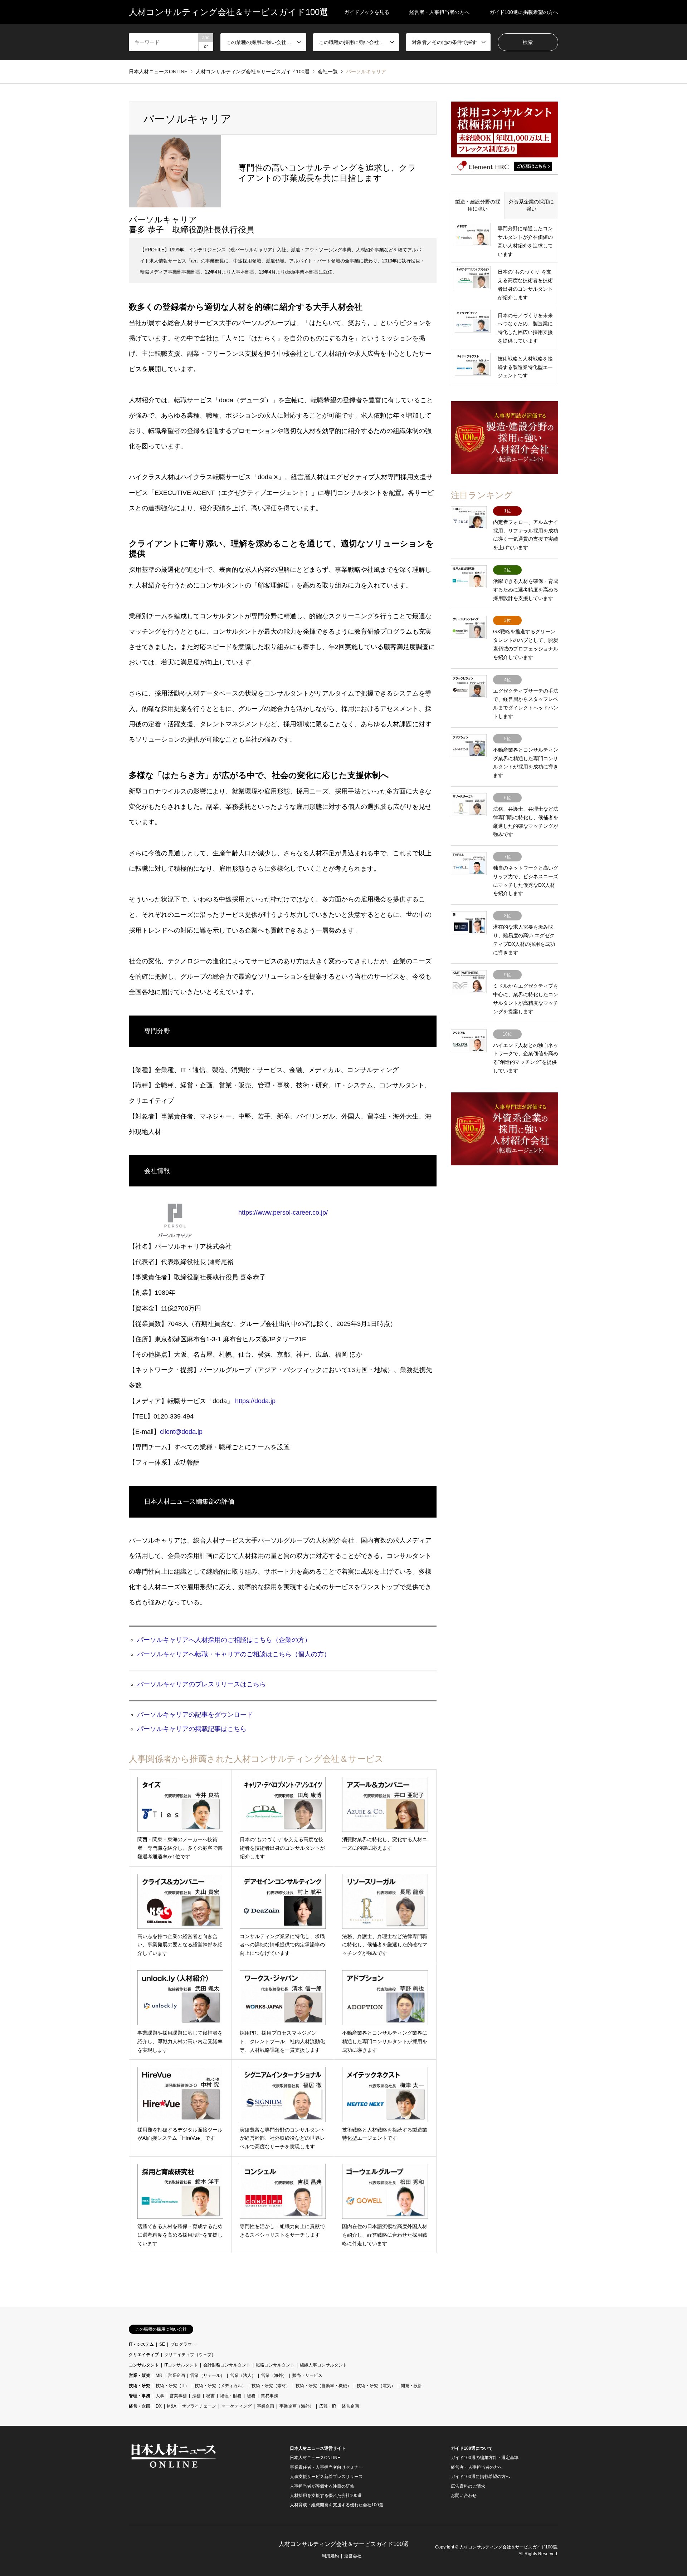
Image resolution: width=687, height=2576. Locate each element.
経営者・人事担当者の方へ (439, 12)
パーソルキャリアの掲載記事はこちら (192, 1729)
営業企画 (176, 2375)
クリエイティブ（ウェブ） (190, 2355)
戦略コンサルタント (275, 2365)
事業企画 (265, 2406)
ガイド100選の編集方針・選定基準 (485, 2458)
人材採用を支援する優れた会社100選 (326, 2496)
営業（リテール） (208, 2375)
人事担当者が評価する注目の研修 (322, 2486)
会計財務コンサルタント (227, 2365)
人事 (160, 2396)
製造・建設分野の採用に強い (478, 205)
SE (162, 2344)
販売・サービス (307, 2375)
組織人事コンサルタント (323, 2365)
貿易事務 (269, 2396)
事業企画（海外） (297, 2406)
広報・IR (328, 2406)
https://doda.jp (255, 1401)
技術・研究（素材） (271, 2386)
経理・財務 (231, 2396)
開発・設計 (411, 2386)
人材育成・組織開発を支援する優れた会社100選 (337, 2505)
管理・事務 (140, 2396)
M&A (172, 2406)
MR (159, 2375)
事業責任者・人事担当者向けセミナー (326, 2467)
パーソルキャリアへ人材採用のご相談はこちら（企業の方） (224, 1640)
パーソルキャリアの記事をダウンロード (195, 1715)
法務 (196, 2396)
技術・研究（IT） (172, 2386)
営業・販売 (140, 2375)
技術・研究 (140, 2386)
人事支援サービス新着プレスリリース (326, 2477)
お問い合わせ (464, 2496)
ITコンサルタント (181, 2365)
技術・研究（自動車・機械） (323, 2386)
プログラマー (183, 2344)
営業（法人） (243, 2375)
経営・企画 (140, 2406)
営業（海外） (274, 2375)
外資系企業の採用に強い (531, 205)
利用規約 (330, 2556)
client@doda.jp (181, 1432)
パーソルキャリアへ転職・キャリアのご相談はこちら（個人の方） (234, 1654)
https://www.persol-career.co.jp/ (283, 1213)
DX (159, 2406)
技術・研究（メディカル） (220, 2386)
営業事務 (178, 2396)
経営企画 (350, 2406)
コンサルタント (144, 2365)
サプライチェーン (199, 2406)
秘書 (210, 2396)
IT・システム (141, 2344)
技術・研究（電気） (376, 2386)
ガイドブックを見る (367, 12)
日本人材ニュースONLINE (315, 2458)
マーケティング (237, 2406)
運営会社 (353, 2556)
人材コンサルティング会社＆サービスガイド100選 (344, 2544)
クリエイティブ (144, 2355)
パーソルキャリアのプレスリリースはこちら (201, 1684)
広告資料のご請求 (468, 2486)
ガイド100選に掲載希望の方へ (524, 12)
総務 (251, 2396)
